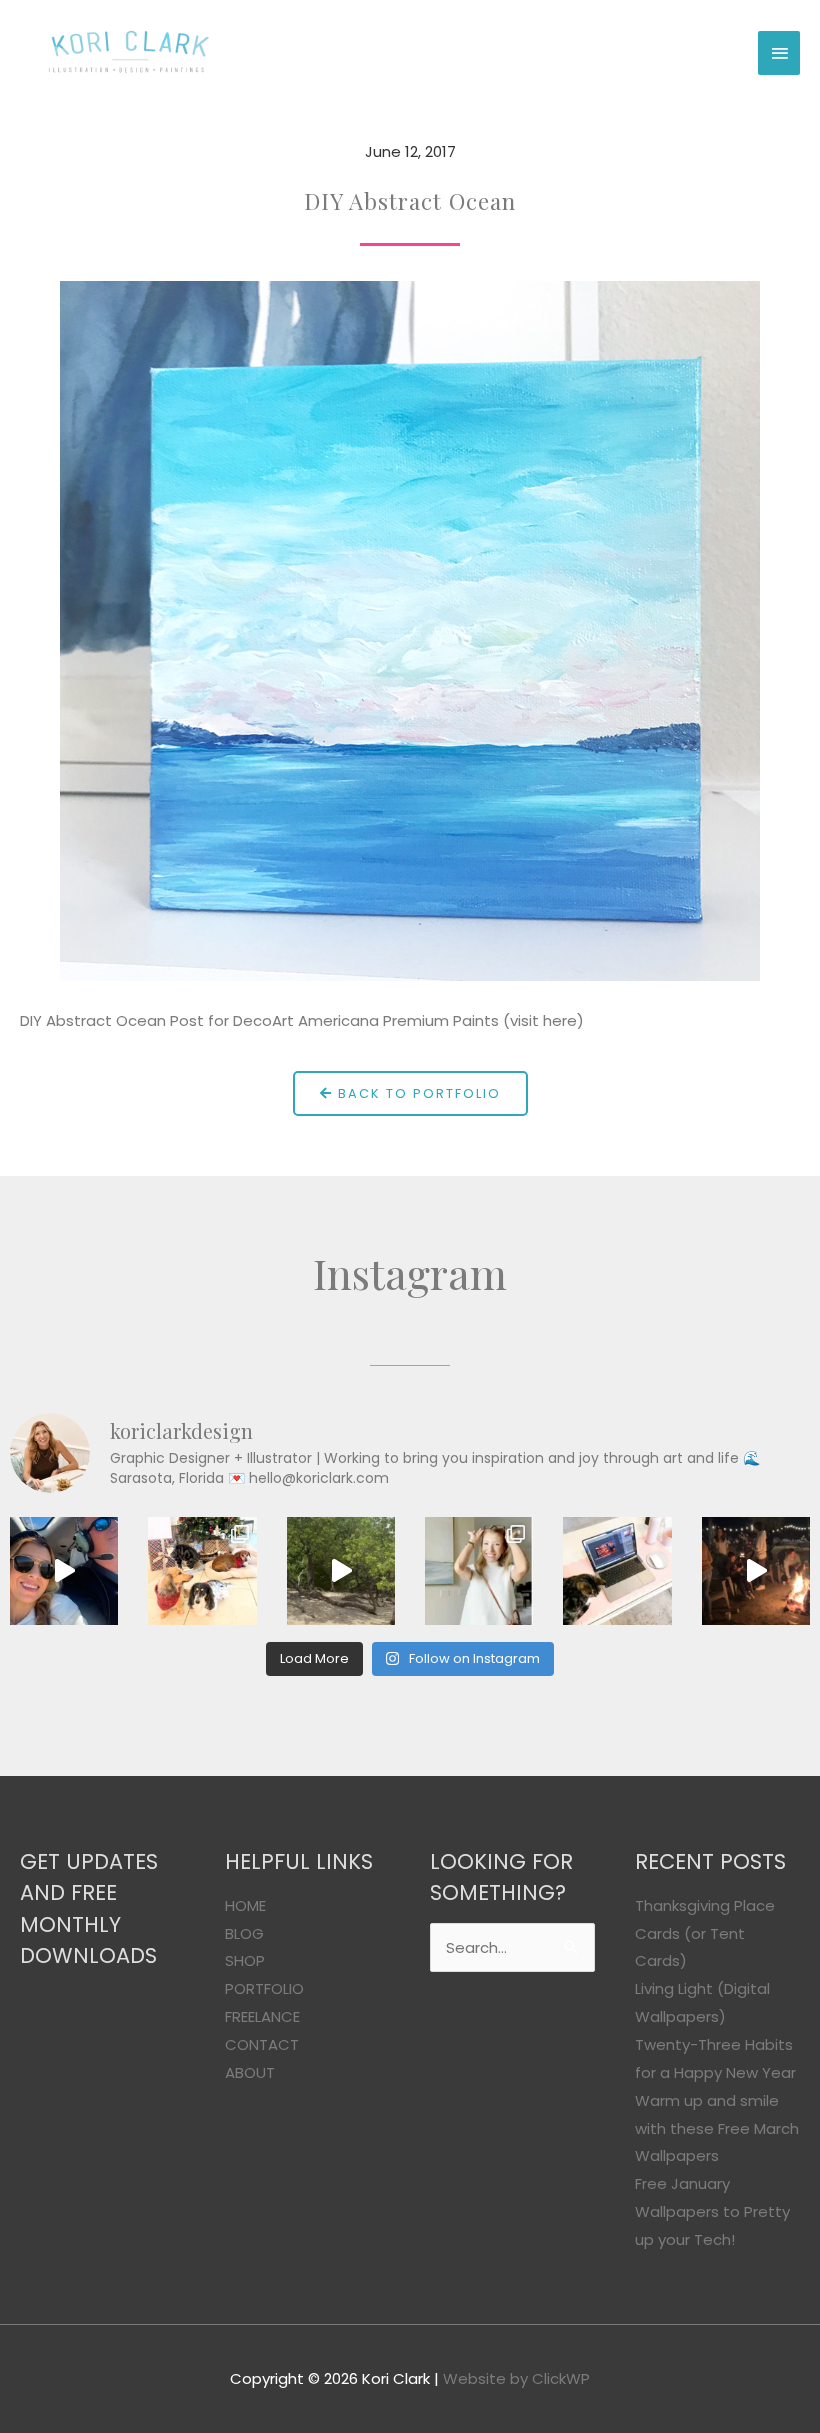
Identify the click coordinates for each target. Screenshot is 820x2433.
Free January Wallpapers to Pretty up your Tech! (712, 2211)
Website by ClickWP (516, 2378)
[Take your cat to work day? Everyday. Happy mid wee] (617, 1571)
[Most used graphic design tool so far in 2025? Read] (479, 1571)
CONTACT (262, 2044)
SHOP (245, 1960)
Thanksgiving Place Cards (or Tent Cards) (705, 1933)
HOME (245, 1905)
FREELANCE (262, 2016)
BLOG (244, 1933)
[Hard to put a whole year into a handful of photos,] (756, 1571)
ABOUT (250, 2072)
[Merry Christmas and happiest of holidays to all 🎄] (202, 1571)
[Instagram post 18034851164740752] (64, 1571)
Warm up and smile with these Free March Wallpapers (717, 2128)
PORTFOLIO (264, 1988)
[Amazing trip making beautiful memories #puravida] (341, 1571)
